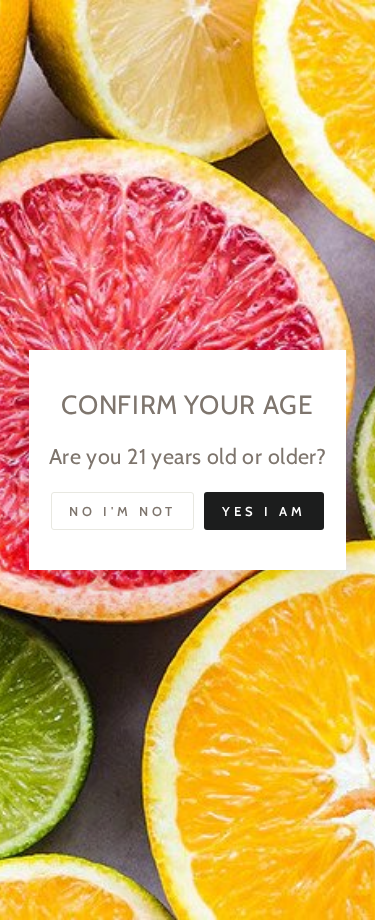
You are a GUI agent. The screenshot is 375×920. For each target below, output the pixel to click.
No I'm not (122, 511)
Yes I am (263, 511)
